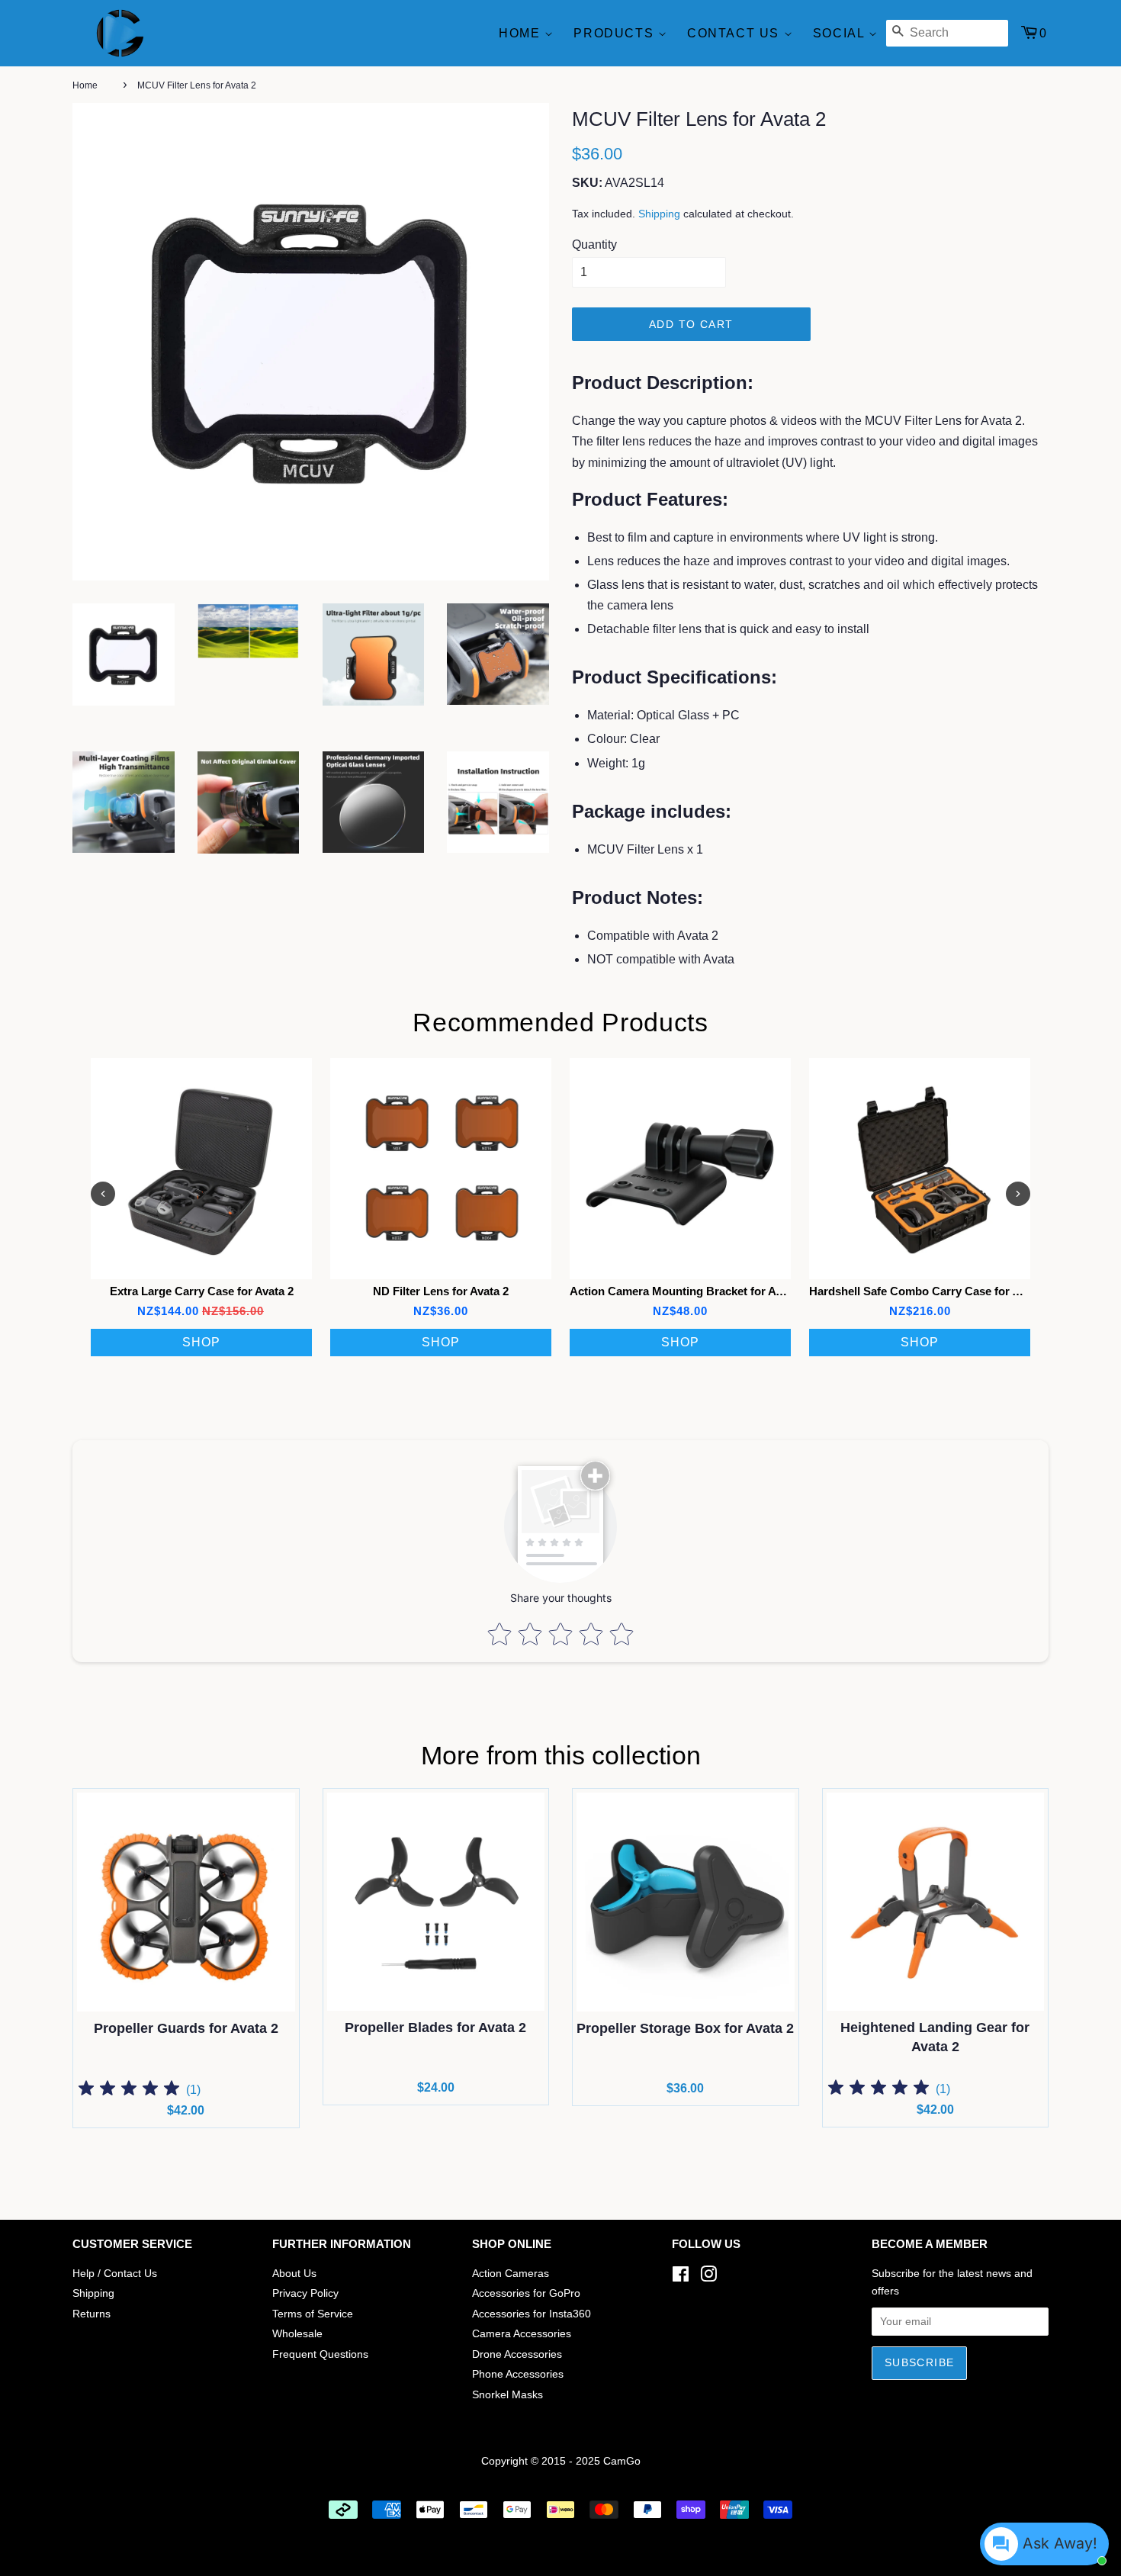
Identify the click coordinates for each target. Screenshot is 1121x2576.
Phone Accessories (518, 2374)
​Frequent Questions (320, 2354)
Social (841, 33)
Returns (92, 2314)
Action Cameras (511, 2274)
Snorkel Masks (508, 2395)
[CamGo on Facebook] (681, 2277)
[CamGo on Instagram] (708, 2277)
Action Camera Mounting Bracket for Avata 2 (688, 1291)
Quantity (594, 244)
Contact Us (736, 33)
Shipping (659, 214)
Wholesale (297, 2334)
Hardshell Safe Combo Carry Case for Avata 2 (930, 1291)
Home (522, 33)
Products (615, 33)
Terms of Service (313, 2314)
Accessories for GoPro (526, 2293)
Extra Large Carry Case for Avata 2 (202, 1291)
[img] (129, 2090)
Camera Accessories (522, 2334)
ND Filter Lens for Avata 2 (441, 1291)
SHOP (201, 1342)
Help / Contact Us (115, 2274)
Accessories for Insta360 (532, 2314)
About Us (294, 2274)
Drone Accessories (517, 2354)
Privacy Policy (305, 2293)
